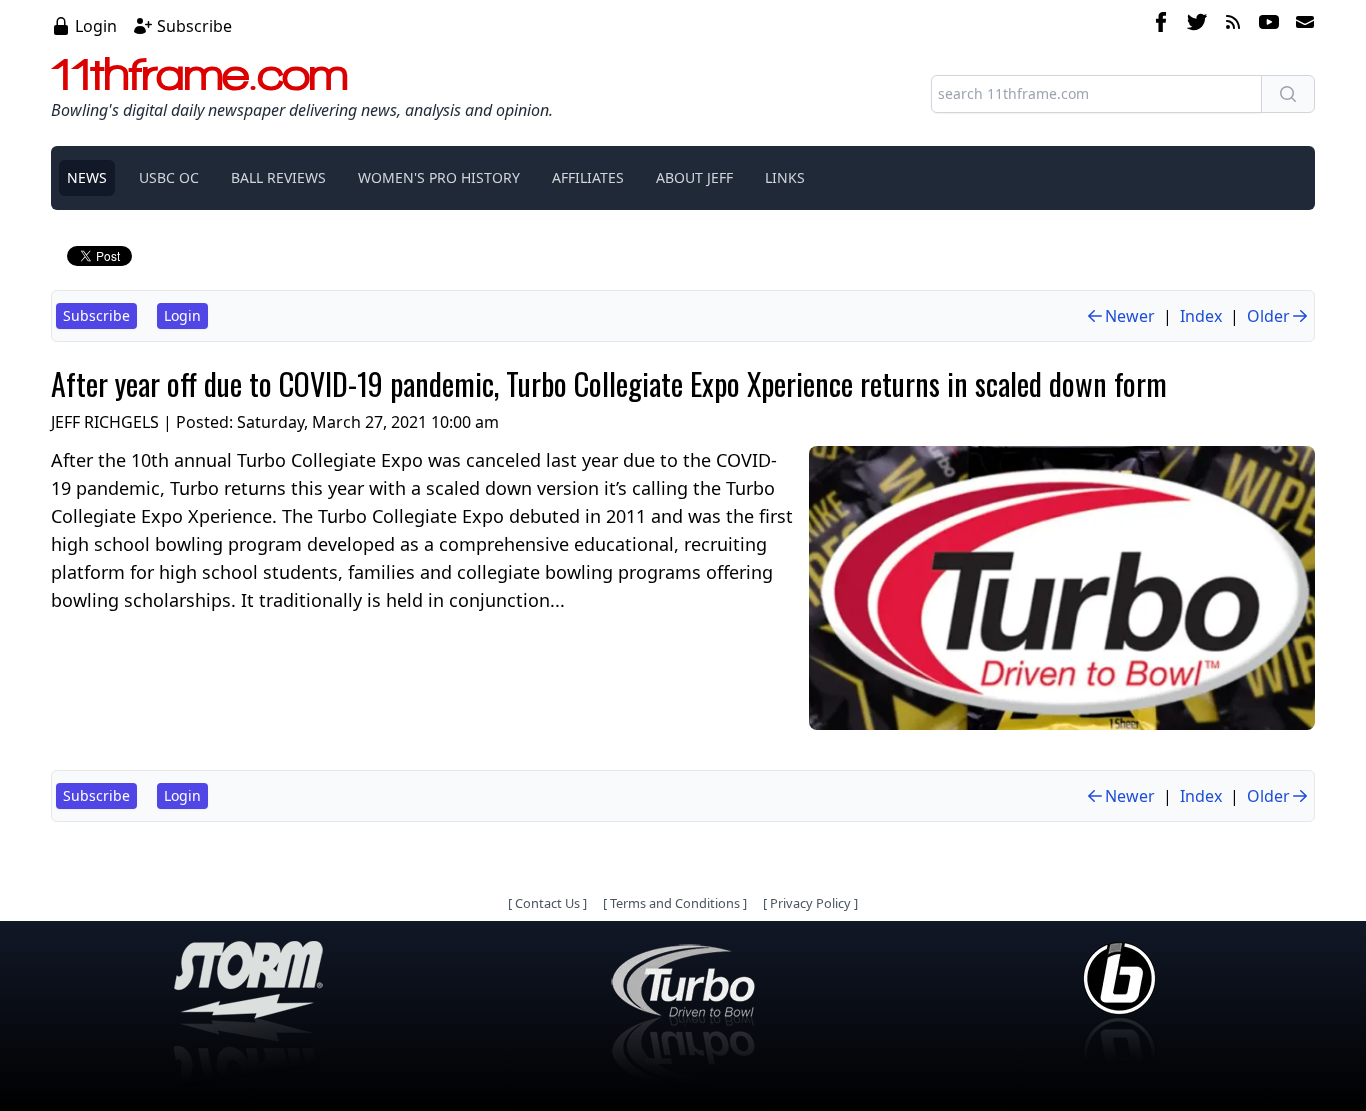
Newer (1130, 316)
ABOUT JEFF (694, 177)
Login (96, 26)
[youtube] (1269, 25)
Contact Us (547, 903)
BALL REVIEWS (278, 177)
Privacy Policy (810, 903)
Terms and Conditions (675, 903)
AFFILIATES (588, 177)
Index (1201, 316)
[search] (1288, 94)
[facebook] (1161, 25)
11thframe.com (199, 74)
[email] (1301, 25)
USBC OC (169, 177)
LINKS (785, 177)
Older (1268, 316)
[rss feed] (1233, 25)
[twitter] (1197, 25)
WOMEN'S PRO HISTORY (439, 177)
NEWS (87, 177)
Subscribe (194, 26)
